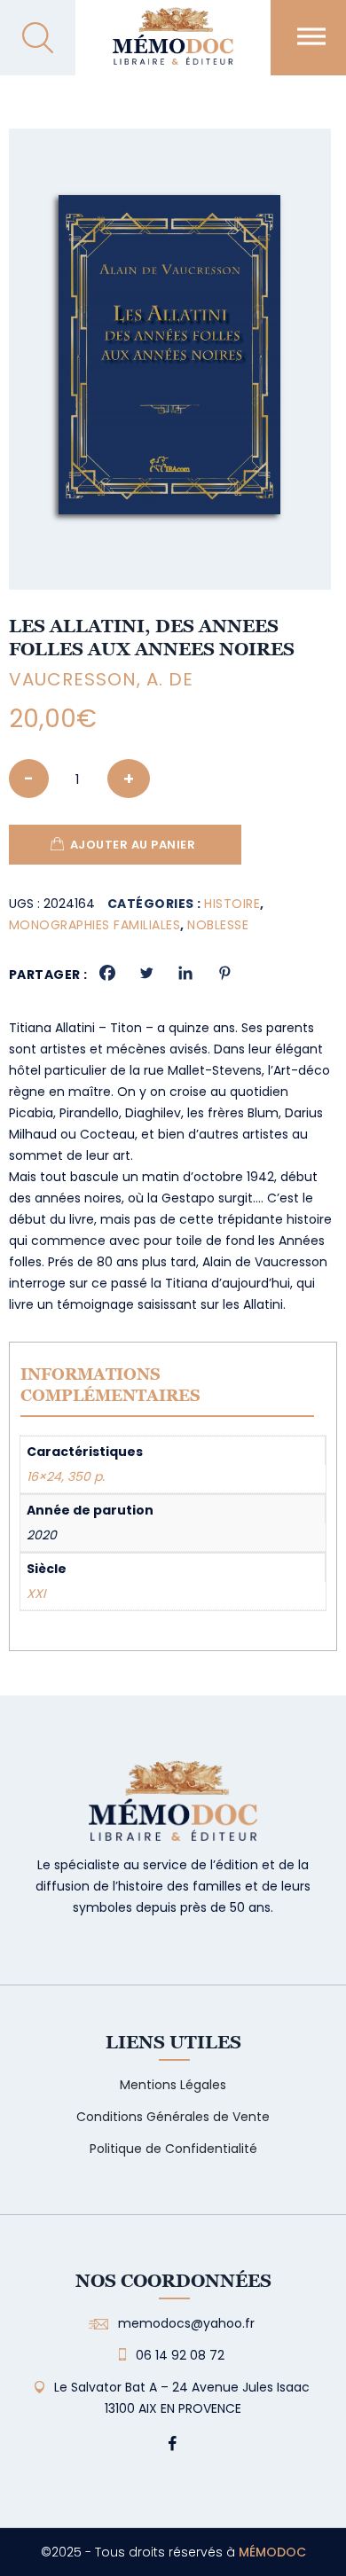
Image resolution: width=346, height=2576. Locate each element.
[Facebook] (107, 973)
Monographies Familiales (95, 925)
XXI (36, 1593)
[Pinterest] (224, 973)
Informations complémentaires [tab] (110, 1385)
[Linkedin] (185, 973)
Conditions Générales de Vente (173, 2117)
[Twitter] (146, 973)
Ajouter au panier (133, 845)
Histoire (232, 904)
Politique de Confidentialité (173, 2149)
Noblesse (218, 925)
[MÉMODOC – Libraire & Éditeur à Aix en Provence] (173, 47)
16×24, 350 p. (66, 1476)
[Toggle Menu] (311, 36)
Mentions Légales (173, 2085)
